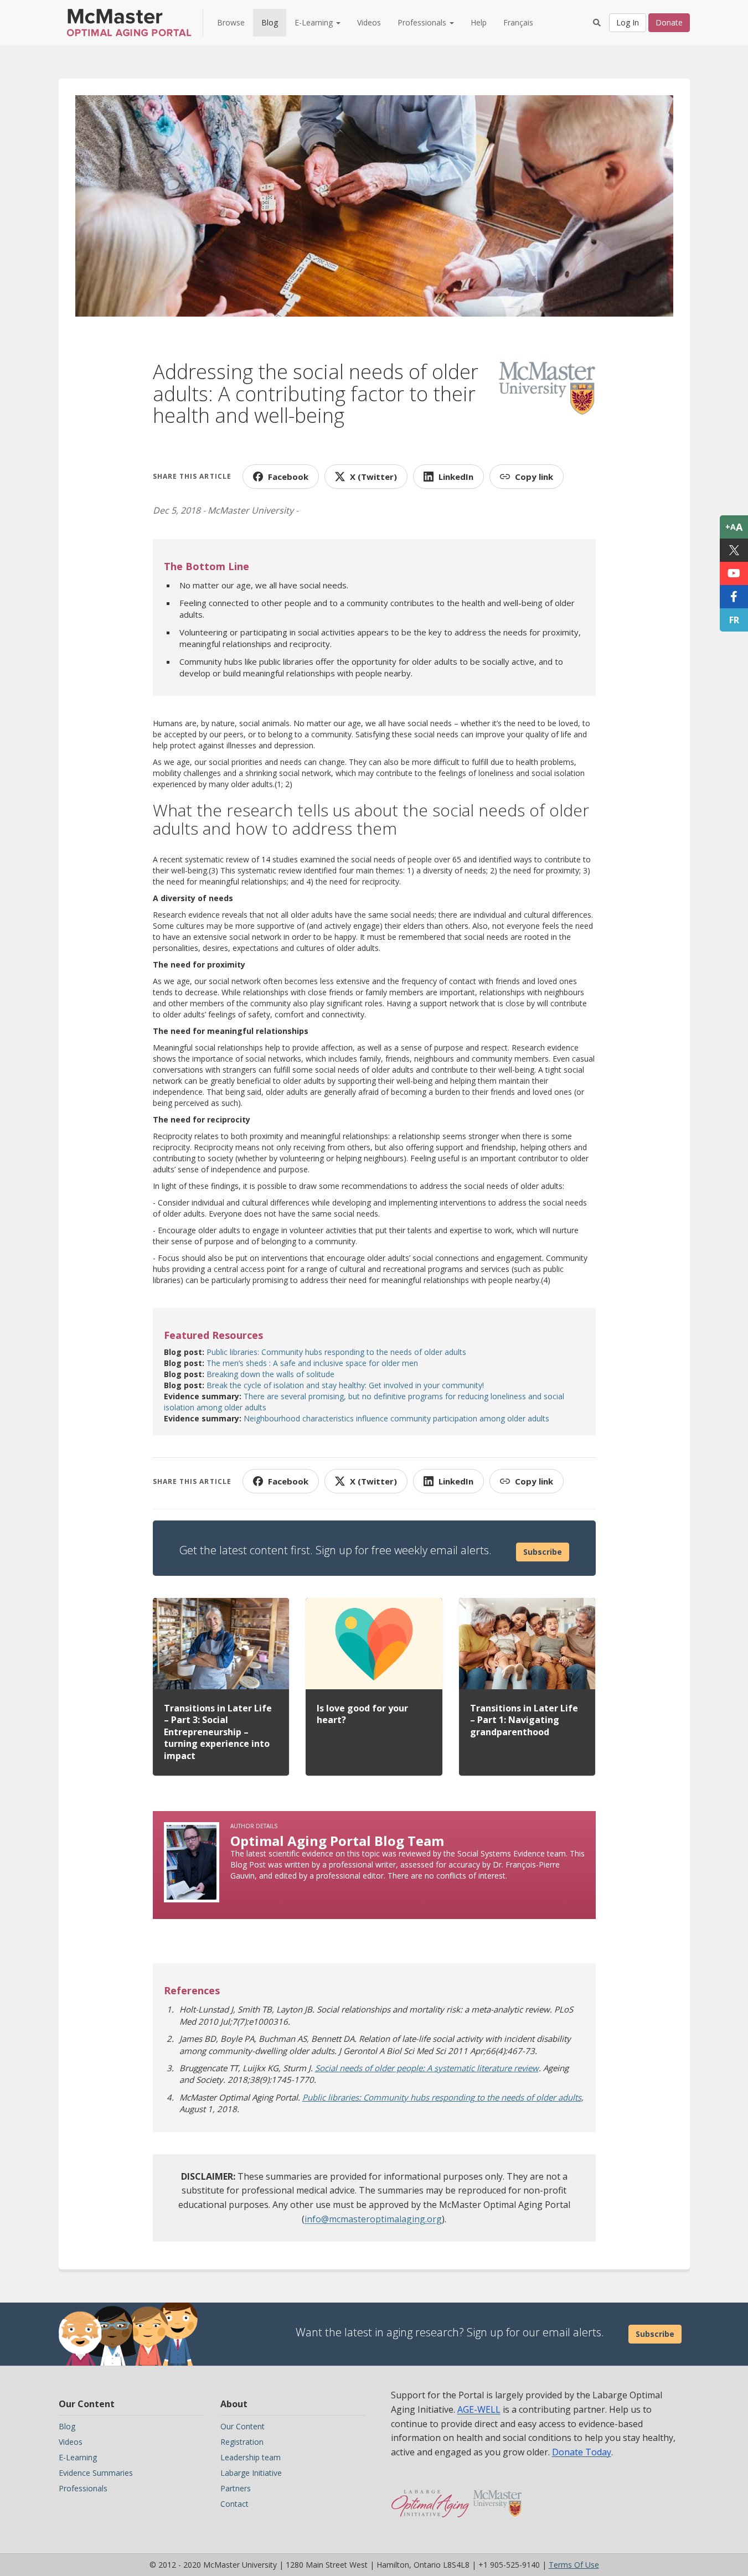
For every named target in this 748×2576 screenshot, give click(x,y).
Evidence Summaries (96, 2473)
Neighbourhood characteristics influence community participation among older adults (396, 1418)
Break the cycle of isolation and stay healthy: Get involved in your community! (345, 1385)
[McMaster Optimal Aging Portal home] (430, 2498)
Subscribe (543, 1552)
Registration (242, 2442)
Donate (669, 22)
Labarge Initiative (251, 2473)
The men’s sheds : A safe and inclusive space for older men (312, 1363)
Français (518, 22)
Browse (231, 22)
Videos (369, 22)
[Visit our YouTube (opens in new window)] (734, 573)
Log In (628, 22)
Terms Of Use (574, 2565)
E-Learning (78, 2457)
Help (479, 22)
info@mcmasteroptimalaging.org (373, 2219)
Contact (234, 2504)
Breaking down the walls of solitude (270, 1374)
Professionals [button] (423, 22)
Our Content (243, 2426)
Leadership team (251, 2457)
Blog (270, 22)
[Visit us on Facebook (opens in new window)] (734, 597)
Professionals (83, 2488)
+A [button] (734, 527)
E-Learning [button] (315, 22)
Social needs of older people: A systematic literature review (427, 2068)
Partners (236, 2488)
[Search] (597, 23)
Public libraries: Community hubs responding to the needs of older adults (336, 1352)
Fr (734, 620)
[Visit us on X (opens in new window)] (734, 550)
